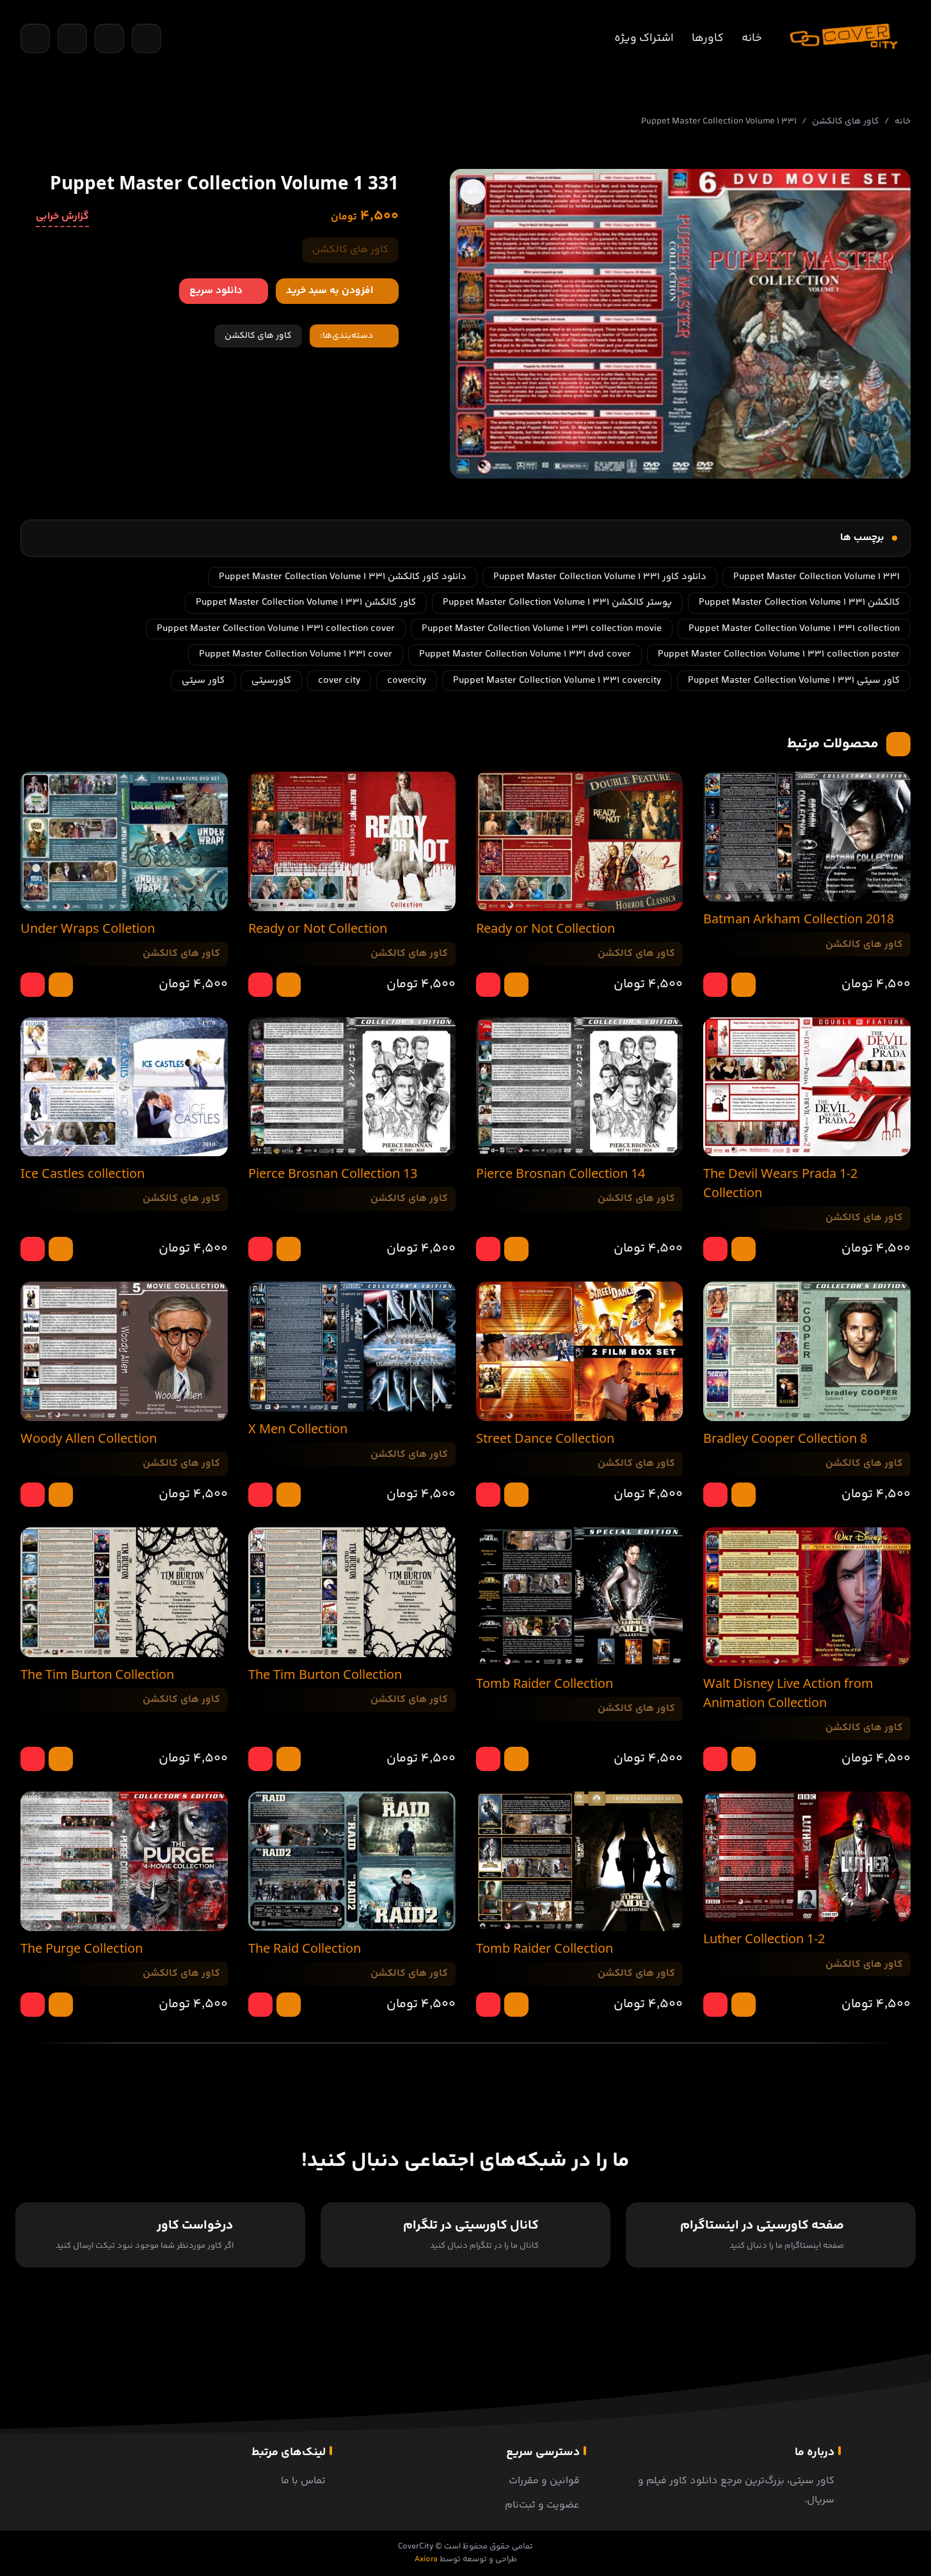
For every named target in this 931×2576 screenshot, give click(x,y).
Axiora (426, 2559)
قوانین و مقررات (544, 2481)
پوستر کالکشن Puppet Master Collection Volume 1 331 (557, 602)
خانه (752, 38)
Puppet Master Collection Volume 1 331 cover (296, 654)
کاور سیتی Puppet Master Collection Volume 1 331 (794, 680)
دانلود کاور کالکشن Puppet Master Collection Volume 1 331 (343, 577)
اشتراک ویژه (644, 38)
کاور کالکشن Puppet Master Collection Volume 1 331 (306, 602)
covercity (407, 680)
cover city (339, 680)
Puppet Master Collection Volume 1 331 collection (794, 629)
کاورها (708, 38)
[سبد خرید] (72, 38)
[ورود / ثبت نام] (147, 38)
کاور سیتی (203, 680)
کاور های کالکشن (846, 122)
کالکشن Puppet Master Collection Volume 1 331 (799, 602)
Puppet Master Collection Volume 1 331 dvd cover (525, 654)
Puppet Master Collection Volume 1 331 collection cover (276, 629)
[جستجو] (35, 38)
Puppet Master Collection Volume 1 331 (816, 577)
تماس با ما (303, 2481)
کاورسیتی (271, 680)
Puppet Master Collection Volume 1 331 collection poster (779, 654)
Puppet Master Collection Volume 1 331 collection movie (542, 629)
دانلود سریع (216, 291)
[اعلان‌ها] (109, 38)
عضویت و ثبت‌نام (542, 2505)
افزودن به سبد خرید (330, 291)
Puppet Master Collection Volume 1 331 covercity (557, 680)
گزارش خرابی (62, 217)
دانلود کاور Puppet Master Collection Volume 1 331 (600, 577)
